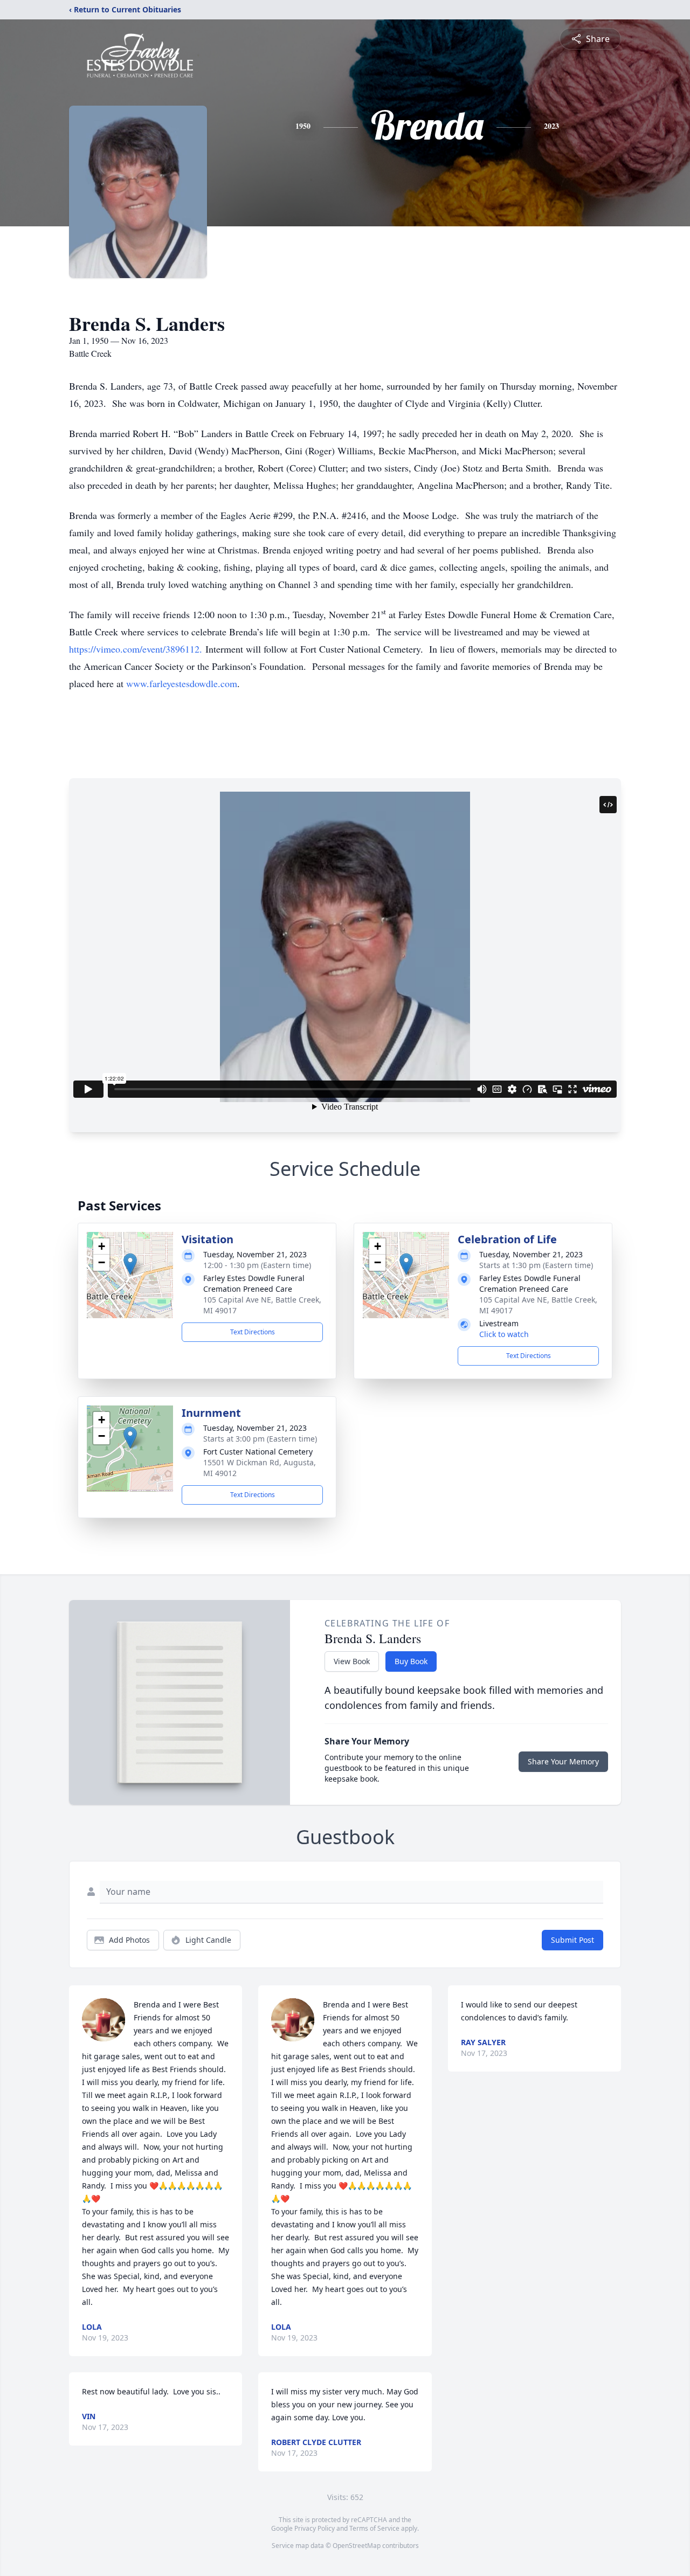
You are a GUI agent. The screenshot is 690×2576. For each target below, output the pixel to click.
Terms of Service (374, 2528)
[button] (130, 1264)
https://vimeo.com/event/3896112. (136, 649)
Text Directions (253, 1332)
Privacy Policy (315, 2528)
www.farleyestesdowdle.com (182, 683)
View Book (352, 1661)
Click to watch (504, 1334)
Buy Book (411, 1661)
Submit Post (572, 1940)
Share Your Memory (563, 1761)
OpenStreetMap (357, 2546)
